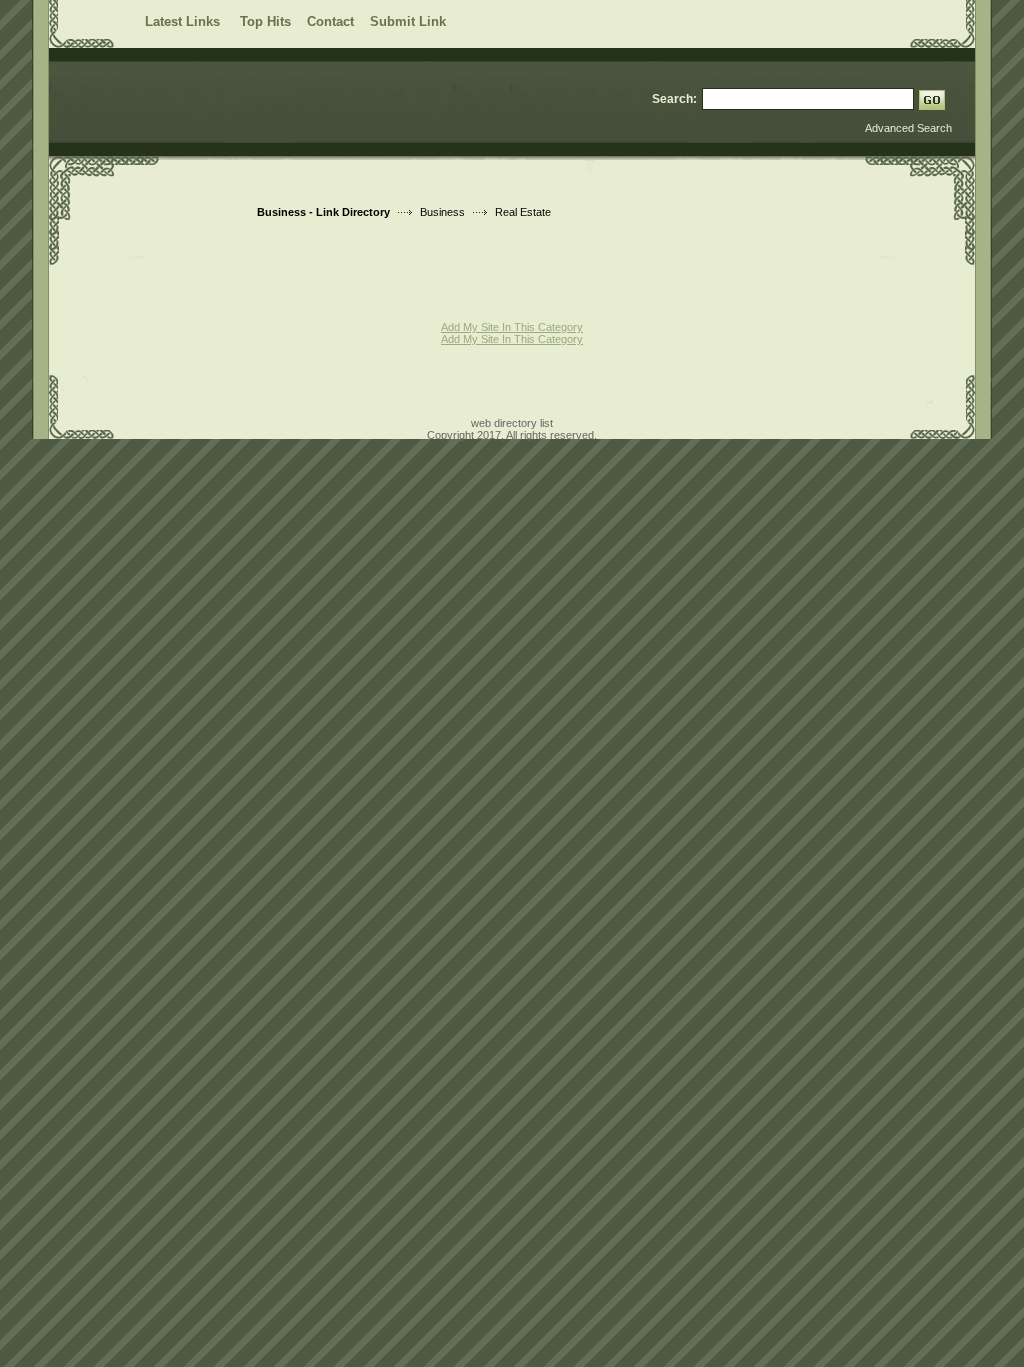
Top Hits (265, 21)
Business (442, 212)
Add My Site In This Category (512, 327)
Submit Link (408, 21)
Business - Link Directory (323, 212)
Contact (330, 21)
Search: (674, 99)
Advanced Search (908, 128)
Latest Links (184, 21)
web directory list (512, 423)
